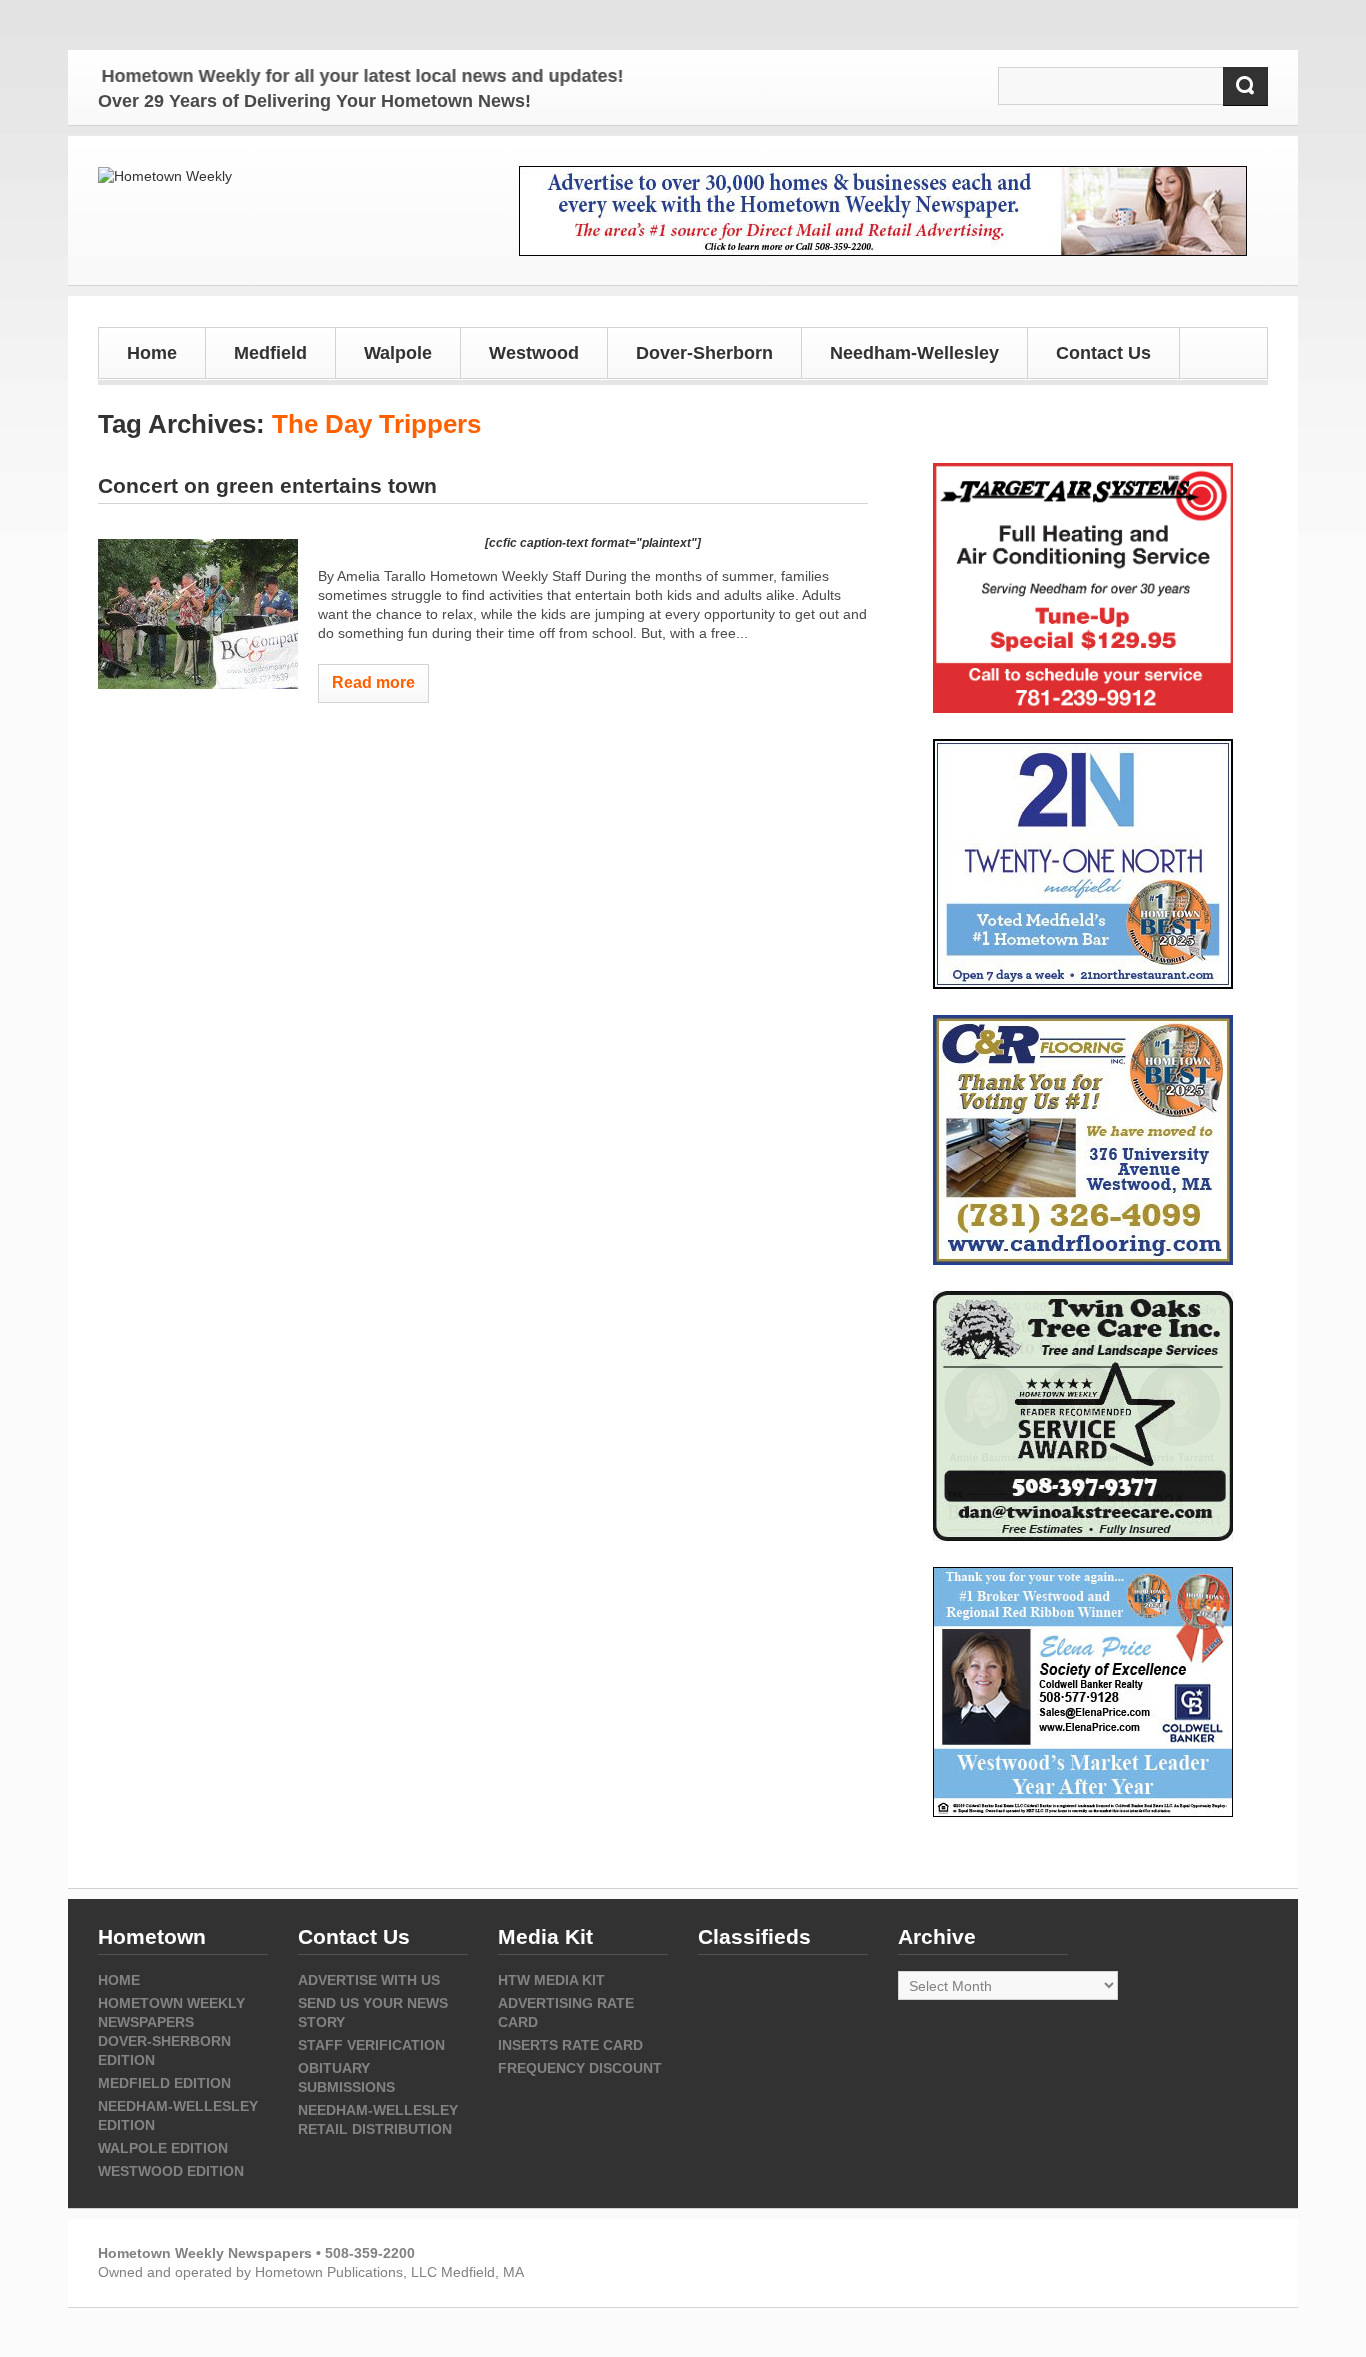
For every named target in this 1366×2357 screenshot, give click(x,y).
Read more (373, 682)
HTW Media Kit (551, 1980)
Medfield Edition (164, 2083)
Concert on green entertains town (267, 485)
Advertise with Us (369, 1980)
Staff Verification (371, 2045)
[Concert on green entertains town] (198, 614)
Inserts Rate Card (570, 2045)
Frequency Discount (580, 2068)
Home (152, 353)
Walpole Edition (163, 2148)
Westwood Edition (171, 2171)
